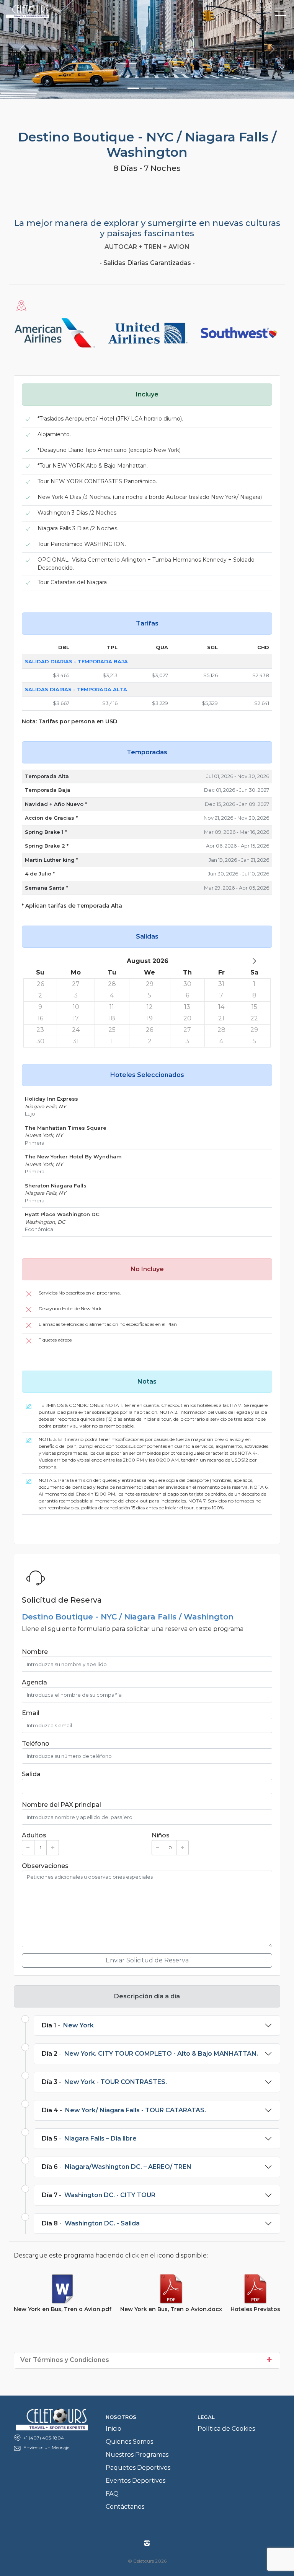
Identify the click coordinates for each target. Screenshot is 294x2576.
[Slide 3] (161, 88)
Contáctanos (125, 2507)
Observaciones (45, 1866)
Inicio (114, 2429)
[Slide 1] (133, 88)
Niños (161, 1835)
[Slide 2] (147, 88)
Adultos (34, 1835)
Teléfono (36, 1744)
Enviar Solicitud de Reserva (147, 1960)
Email (31, 1713)
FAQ (112, 2494)
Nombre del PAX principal (61, 1805)
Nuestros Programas (137, 2455)
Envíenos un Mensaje (46, 2447)
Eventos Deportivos (136, 2481)
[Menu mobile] (281, 13)
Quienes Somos (129, 2442)
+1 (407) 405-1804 (44, 2438)
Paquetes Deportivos (138, 2468)
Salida (31, 1774)
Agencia (34, 1682)
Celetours (73, 11)
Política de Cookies (226, 2429)
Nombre (35, 1652)
